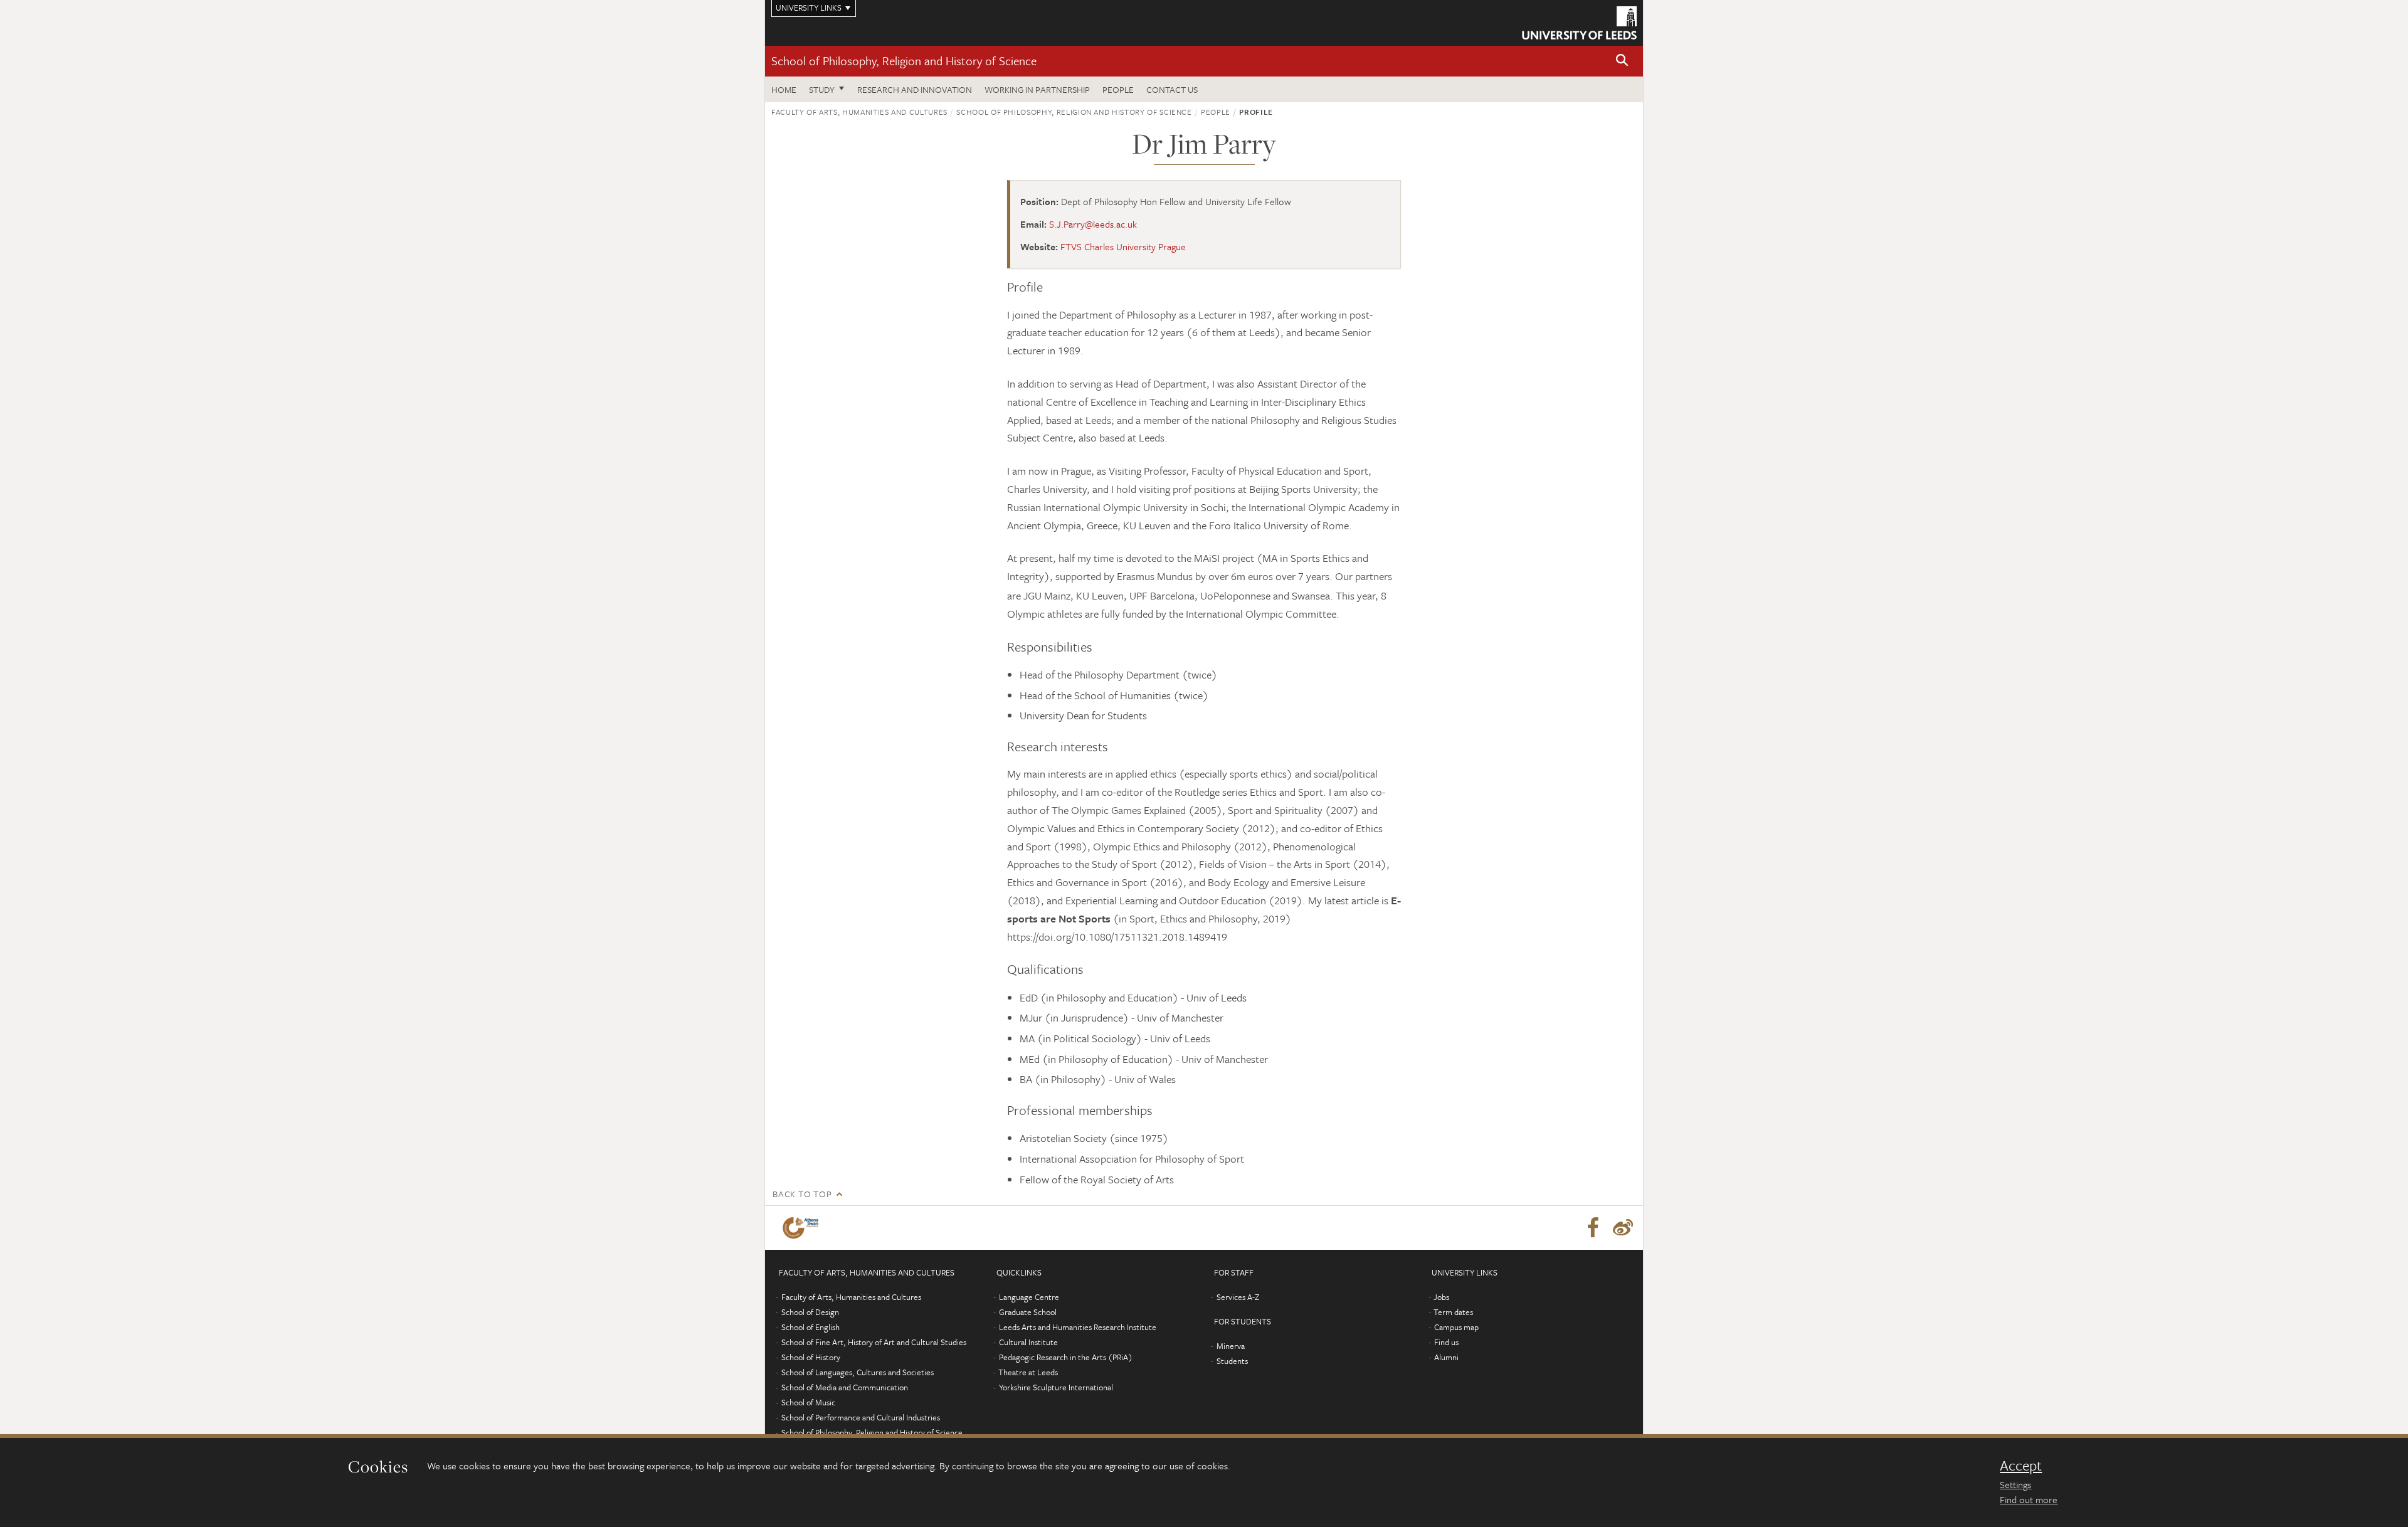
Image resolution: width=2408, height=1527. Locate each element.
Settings (2015, 1484)
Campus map (1456, 1327)
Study (822, 89)
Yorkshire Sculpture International (1056, 1387)
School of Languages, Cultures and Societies (858, 1372)
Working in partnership (1037, 89)
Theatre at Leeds (1028, 1372)
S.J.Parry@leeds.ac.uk (1093, 224)
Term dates (1453, 1312)
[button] (1622, 61)
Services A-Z (1238, 1297)
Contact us (1172, 89)
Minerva (1231, 1346)
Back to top (802, 1194)
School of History (811, 1357)
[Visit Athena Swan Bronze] (803, 1228)
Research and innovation (915, 89)
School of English (811, 1327)
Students (1232, 1361)
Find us (1446, 1342)
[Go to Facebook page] (1593, 1228)
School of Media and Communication (845, 1387)
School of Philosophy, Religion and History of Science (904, 61)
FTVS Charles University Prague (1123, 246)
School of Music (808, 1402)
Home (784, 89)
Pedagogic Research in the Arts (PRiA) (1066, 1357)
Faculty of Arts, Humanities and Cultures (859, 112)
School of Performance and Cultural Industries (861, 1417)
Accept (2021, 1466)
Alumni (1446, 1357)
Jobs (1441, 1297)
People (1118, 89)
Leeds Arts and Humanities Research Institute (1078, 1327)
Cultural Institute (1028, 1342)
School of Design (810, 1312)
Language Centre (1029, 1297)
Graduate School (1028, 1312)
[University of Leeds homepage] (1579, 23)
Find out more (2029, 1499)
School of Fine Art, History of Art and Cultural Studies (874, 1342)
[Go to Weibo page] (1623, 1228)
